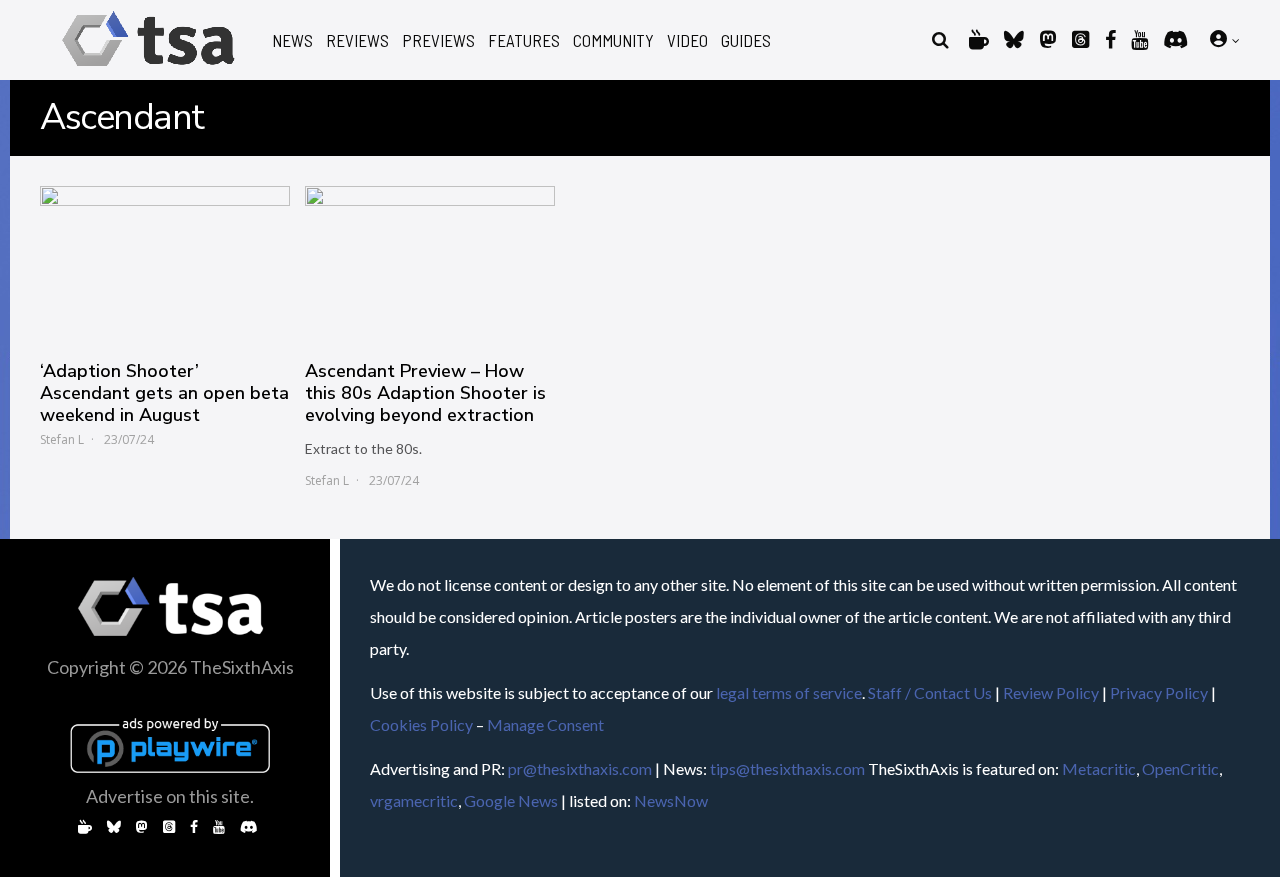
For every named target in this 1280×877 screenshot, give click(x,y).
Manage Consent (545, 724)
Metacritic (1099, 768)
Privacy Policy (1159, 692)
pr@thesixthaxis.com (580, 768)
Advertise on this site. (170, 796)
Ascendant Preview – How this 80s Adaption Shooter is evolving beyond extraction (425, 393)
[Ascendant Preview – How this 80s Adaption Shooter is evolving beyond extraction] (430, 263)
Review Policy (1051, 692)
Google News (511, 800)
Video (687, 40)
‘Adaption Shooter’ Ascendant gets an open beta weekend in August (164, 393)
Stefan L (62, 439)
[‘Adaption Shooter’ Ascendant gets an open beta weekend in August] (165, 263)
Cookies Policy (421, 724)
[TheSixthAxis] (148, 69)
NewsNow (671, 800)
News (292, 40)
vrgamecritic (414, 800)
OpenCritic (1180, 768)
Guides (746, 40)
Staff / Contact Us (930, 692)
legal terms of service (789, 692)
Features (524, 40)
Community (613, 40)
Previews (438, 40)
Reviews (357, 40)
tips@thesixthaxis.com (787, 768)
